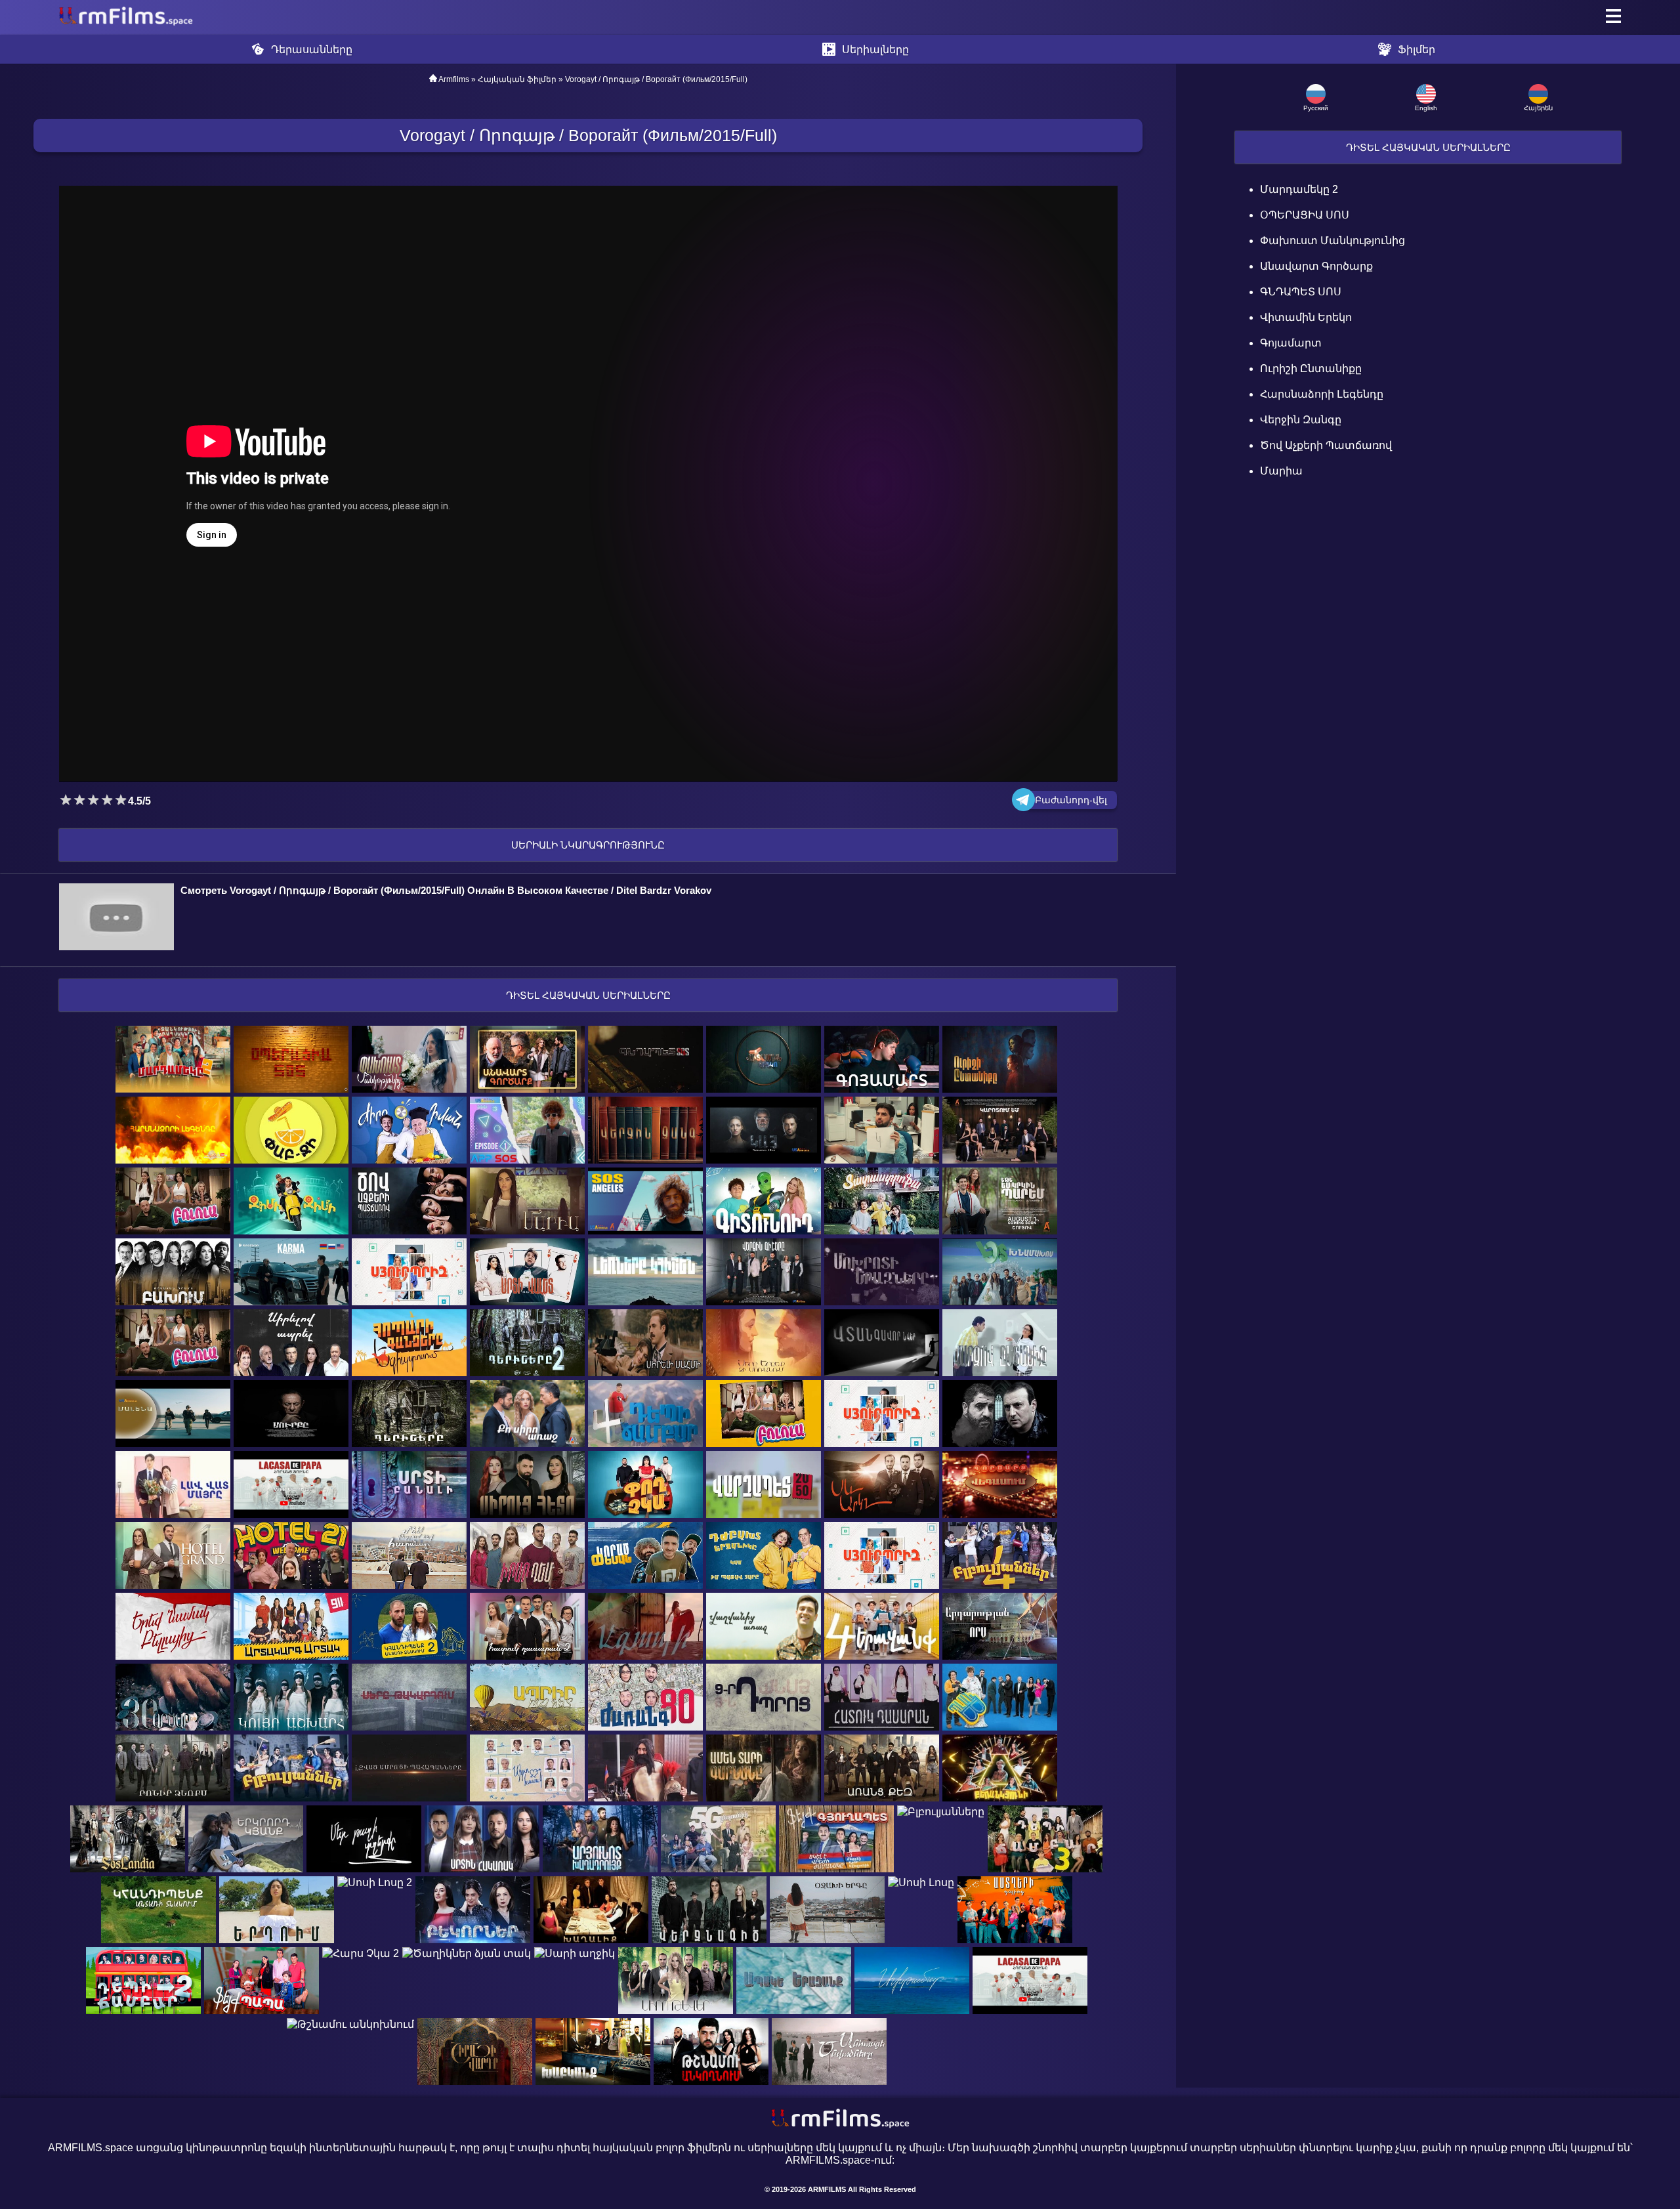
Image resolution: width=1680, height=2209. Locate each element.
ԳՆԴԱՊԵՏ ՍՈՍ (1301, 292)
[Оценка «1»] (66, 800)
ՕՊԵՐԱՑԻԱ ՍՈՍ (1305, 215)
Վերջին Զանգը (1301, 420)
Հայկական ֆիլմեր (517, 79)
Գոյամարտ (1291, 343)
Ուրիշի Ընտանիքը (1311, 368)
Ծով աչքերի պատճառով (1326, 445)
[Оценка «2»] (80, 800)
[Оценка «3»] (94, 800)
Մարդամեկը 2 (1299, 189)
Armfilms (454, 79)
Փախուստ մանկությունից (1333, 241)
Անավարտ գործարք (1316, 266)
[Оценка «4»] (107, 800)
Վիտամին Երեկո (1306, 317)
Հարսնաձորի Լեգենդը (1322, 394)
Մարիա (1281, 471)
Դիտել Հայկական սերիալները (1428, 147)
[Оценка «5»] (121, 800)
